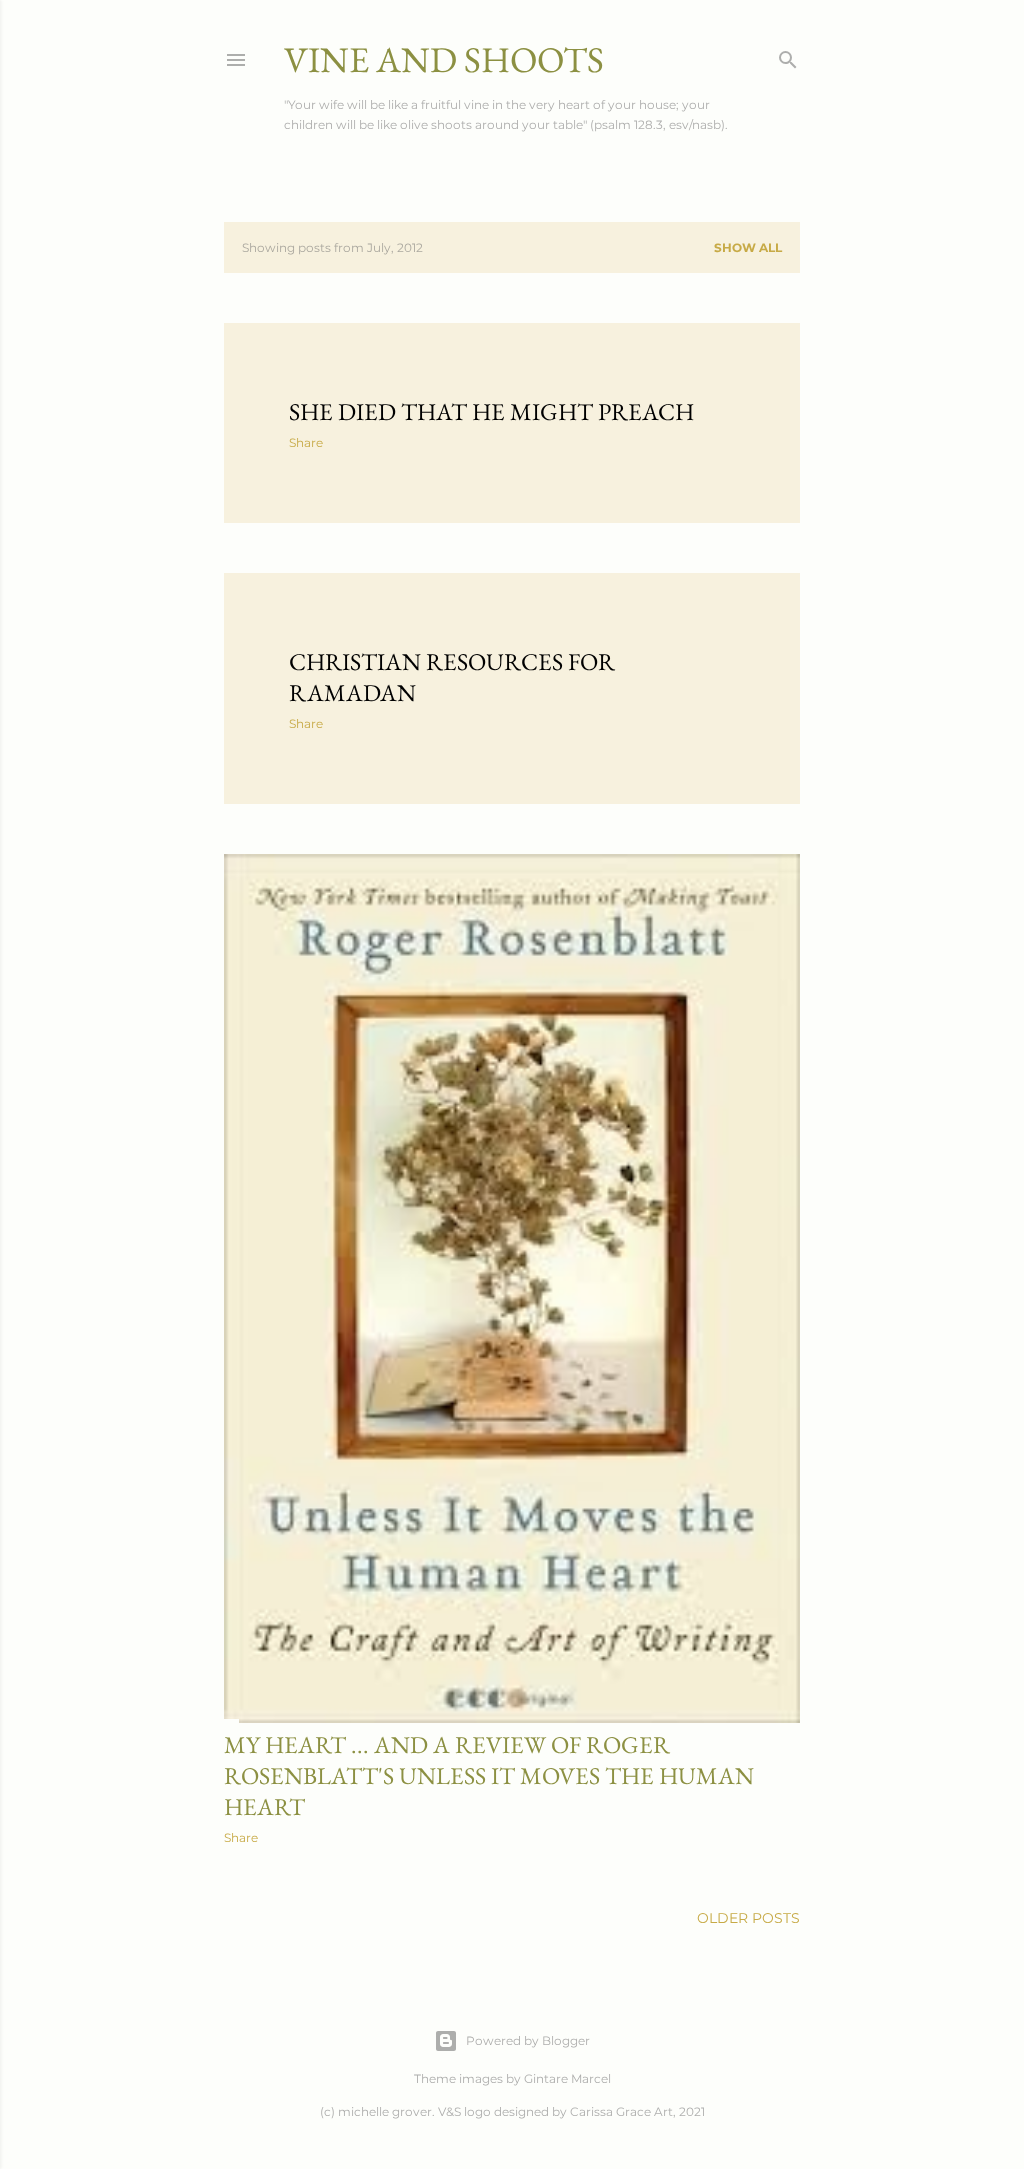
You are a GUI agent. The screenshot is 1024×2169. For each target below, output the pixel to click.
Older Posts (748, 1918)
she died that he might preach (491, 411)
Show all (748, 247)
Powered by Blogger (528, 2040)
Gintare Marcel (567, 2078)
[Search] (788, 55)
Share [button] (306, 442)
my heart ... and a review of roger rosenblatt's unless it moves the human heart (489, 1775)
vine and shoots (444, 59)
